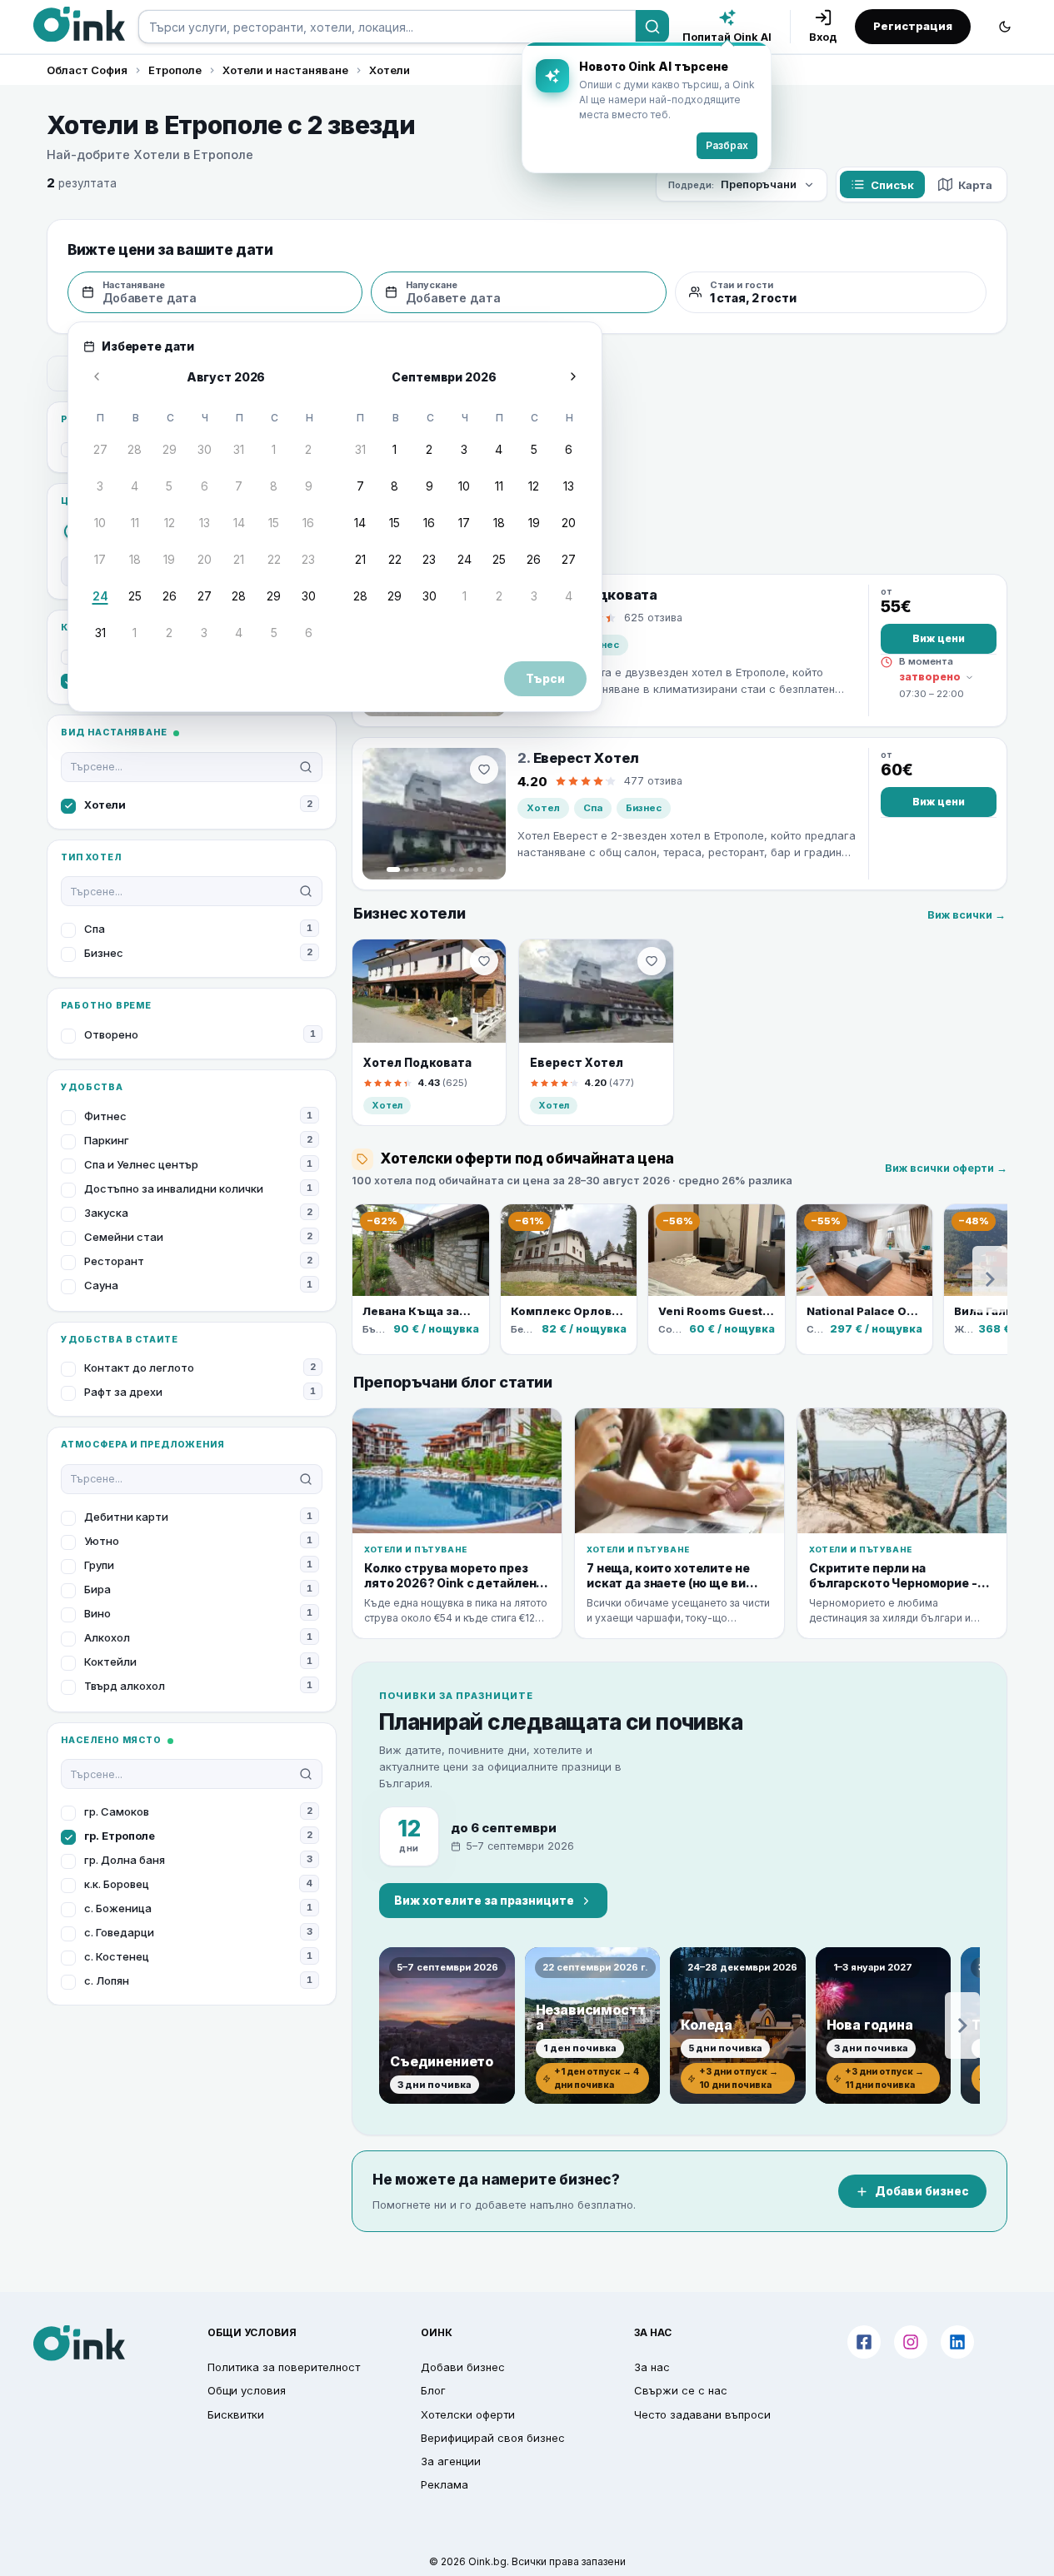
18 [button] (135, 559)
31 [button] (239, 449)
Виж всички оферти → (946, 1168)
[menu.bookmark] (484, 961)
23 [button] (308, 559)
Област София (87, 70)
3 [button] (100, 486)
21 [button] (239, 559)
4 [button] (135, 486)
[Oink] (79, 24)
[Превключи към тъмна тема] (1005, 27)
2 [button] (308, 449)
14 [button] (239, 523)
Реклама (445, 2484)
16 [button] (308, 523)
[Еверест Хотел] (434, 814)
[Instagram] (911, 2342)
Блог (433, 2390)
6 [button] (205, 486)
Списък (892, 185)
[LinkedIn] (957, 2342)
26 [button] (170, 596)
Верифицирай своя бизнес (493, 2438)
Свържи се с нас (681, 2390)
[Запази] (484, 770)
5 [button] (169, 486)
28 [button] (135, 449)
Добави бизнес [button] (463, 2367)
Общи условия (247, 2390)
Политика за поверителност (284, 2367)
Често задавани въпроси (702, 2414)
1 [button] (274, 449)
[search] (387, 27)
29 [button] (170, 449)
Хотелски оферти (468, 2414)
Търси (545, 679)
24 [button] (100, 596)
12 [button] (170, 523)
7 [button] (239, 486)
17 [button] (100, 559)
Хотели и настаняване (285, 70)
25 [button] (135, 596)
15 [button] (274, 523)
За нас (652, 2367)
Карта (975, 185)
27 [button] (100, 449)
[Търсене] (652, 27)
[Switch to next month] (573, 376)
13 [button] (205, 523)
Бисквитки (236, 2414)
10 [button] (100, 523)
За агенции (451, 2461)
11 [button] (135, 523)
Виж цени (939, 638)
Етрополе (175, 70)
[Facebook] (864, 2342)
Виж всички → (967, 915)
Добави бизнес (922, 2191)
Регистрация (913, 26)
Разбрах (727, 145)
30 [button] (205, 449)
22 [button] (274, 559)
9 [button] (309, 486)
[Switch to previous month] (97, 376)
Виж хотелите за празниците (484, 1901)
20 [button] (205, 559)
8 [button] (274, 486)
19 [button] (169, 559)
